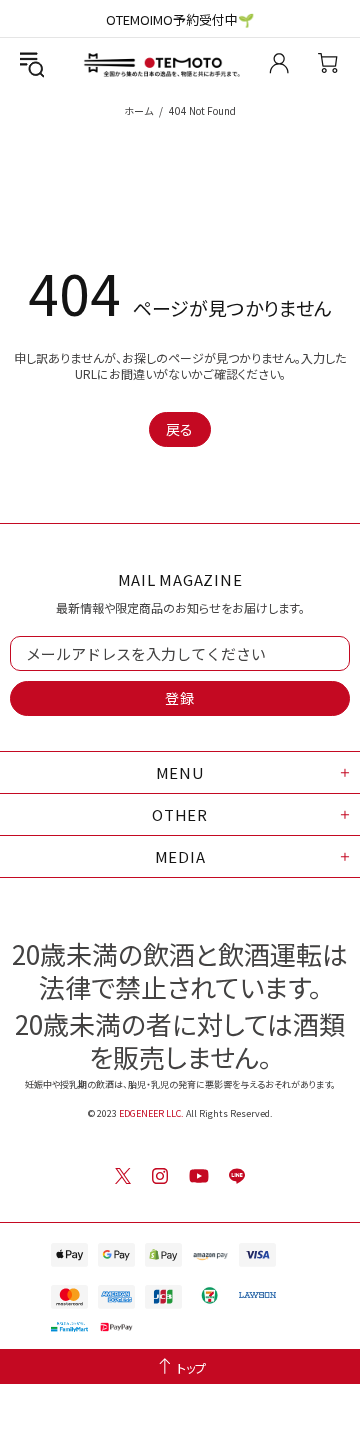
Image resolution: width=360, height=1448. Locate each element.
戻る (180, 429)
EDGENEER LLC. (151, 1113)
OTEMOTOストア (153, 63)
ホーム (138, 110)
